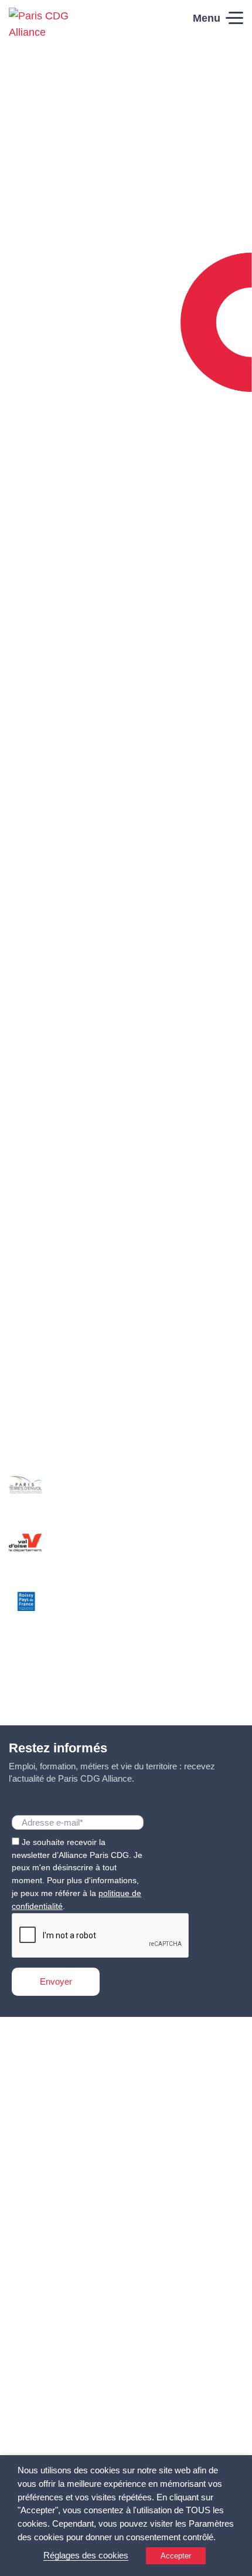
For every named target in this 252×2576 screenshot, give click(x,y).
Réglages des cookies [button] (86, 2555)
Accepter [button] (176, 2556)
